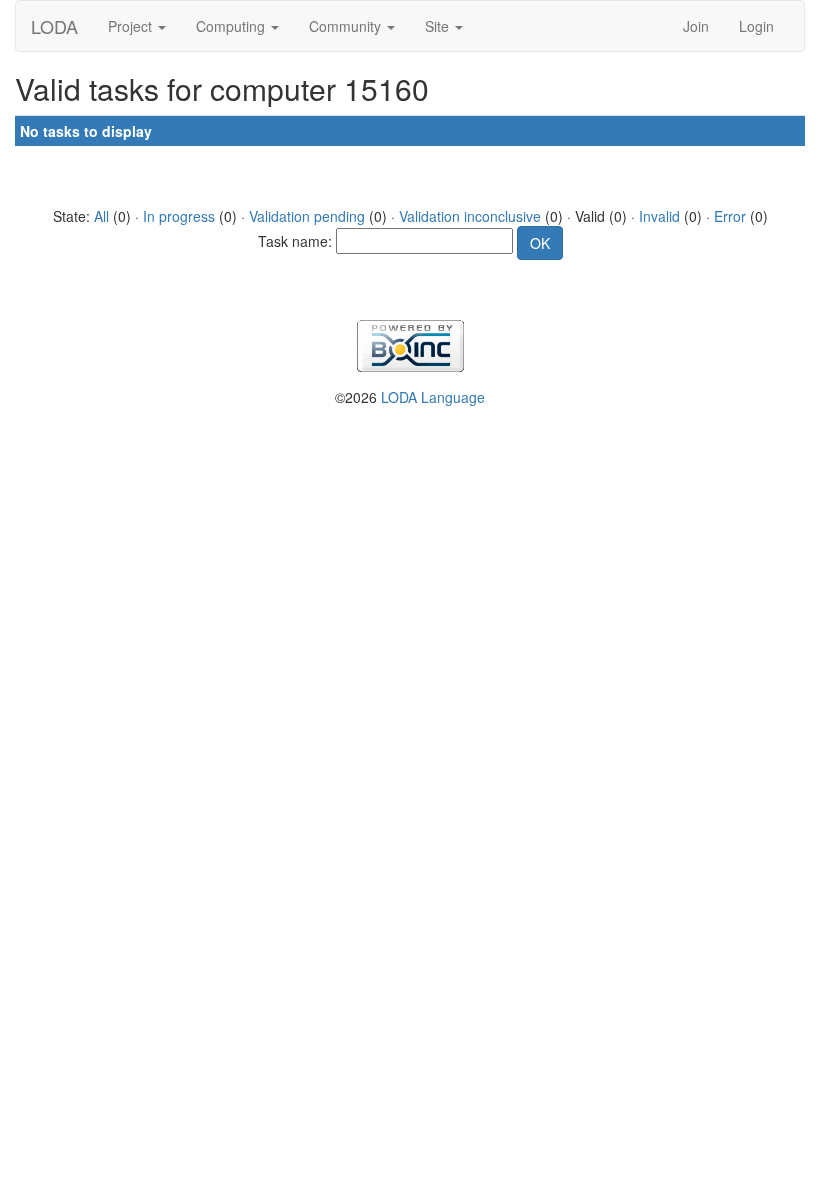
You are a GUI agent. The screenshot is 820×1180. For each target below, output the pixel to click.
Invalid (659, 216)
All (101, 216)
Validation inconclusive (470, 216)
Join (696, 26)
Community (347, 26)
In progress (179, 216)
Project (132, 26)
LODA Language (433, 397)
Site (439, 26)
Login (756, 26)
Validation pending (307, 216)
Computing (232, 26)
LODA (54, 26)
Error (730, 216)
